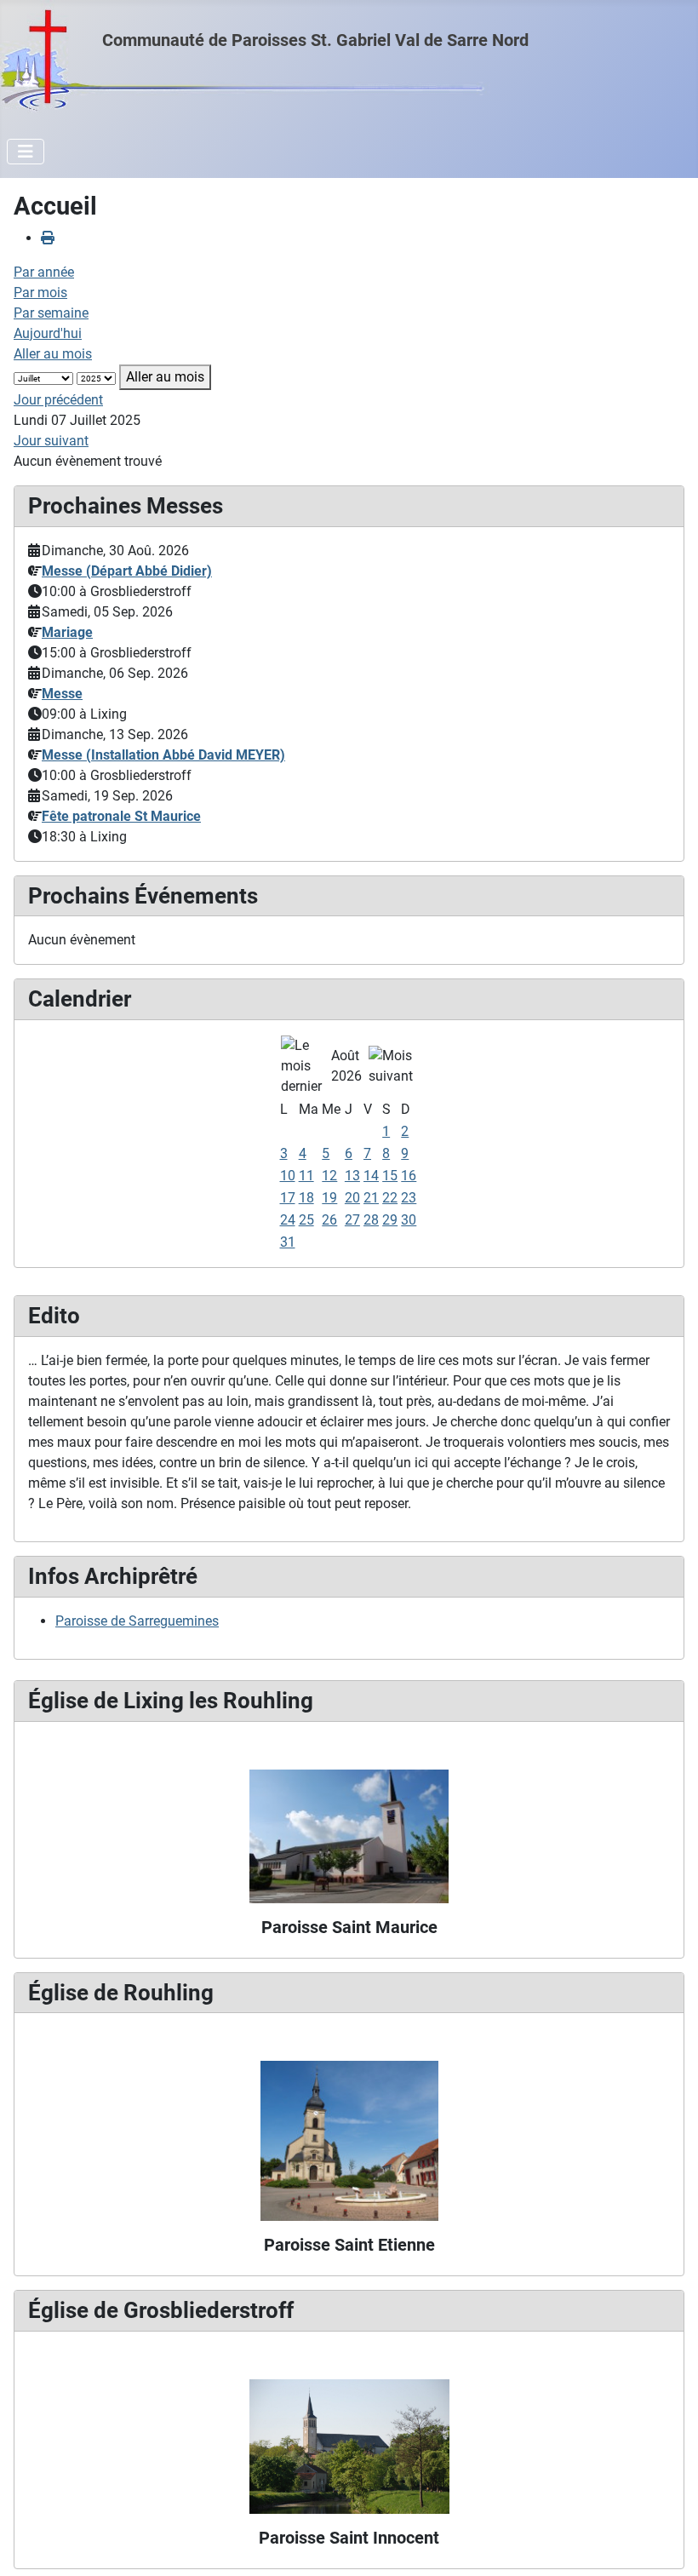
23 (409, 1198)
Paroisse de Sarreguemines (137, 1621)
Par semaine (51, 313)
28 (371, 1220)
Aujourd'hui (48, 333)
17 (288, 1198)
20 (352, 1198)
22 (390, 1198)
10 (288, 1176)
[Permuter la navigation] (26, 152)
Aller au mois (53, 354)
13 (352, 1176)
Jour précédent (58, 400)
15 (390, 1176)
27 (352, 1220)
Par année (44, 272)
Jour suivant (51, 441)
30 (409, 1220)
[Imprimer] (48, 238)
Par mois (40, 293)
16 (409, 1176)
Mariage (67, 632)
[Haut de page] (668, 2544)
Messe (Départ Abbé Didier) (127, 571)
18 (306, 1198)
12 (329, 1176)
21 (371, 1198)
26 (329, 1220)
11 (306, 1176)
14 (371, 1176)
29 (390, 1220)
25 (306, 1220)
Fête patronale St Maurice (121, 816)
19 (329, 1198)
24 (288, 1220)
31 (288, 1242)
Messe (62, 694)
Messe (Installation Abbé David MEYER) (163, 755)
